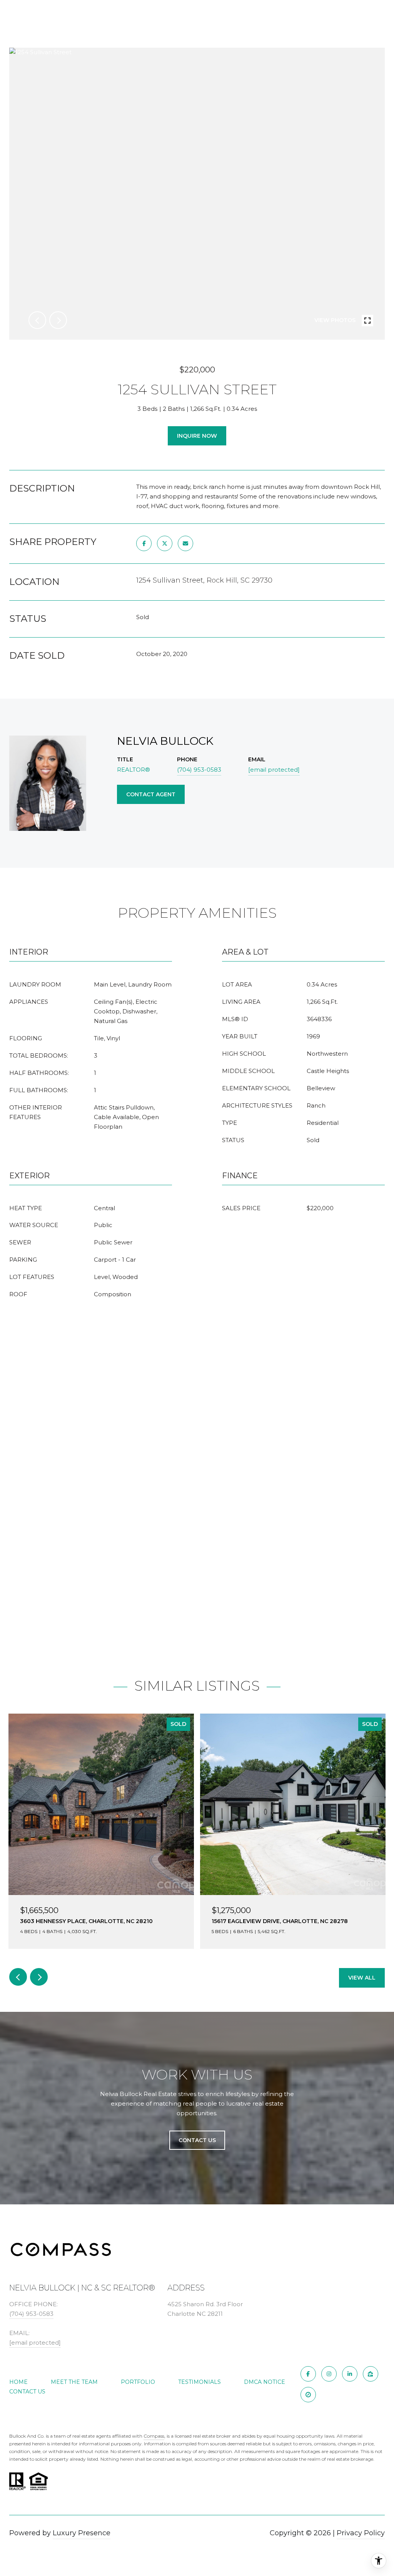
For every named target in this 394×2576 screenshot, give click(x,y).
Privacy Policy (361, 2533)
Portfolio (138, 2382)
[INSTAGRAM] (329, 2374)
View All (362, 1978)
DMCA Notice (265, 2382)
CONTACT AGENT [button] (151, 794)
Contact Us (27, 2392)
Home (18, 2382)
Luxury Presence (82, 2533)
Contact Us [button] (197, 2140)
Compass (154, 2436)
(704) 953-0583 (199, 770)
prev (37, 320)
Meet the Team (74, 2382)
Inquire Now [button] (197, 436)
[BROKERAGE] (308, 2395)
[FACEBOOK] (308, 2374)
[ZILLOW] (371, 2374)
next (58, 320)
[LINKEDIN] (350, 2374)
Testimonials (200, 2382)
